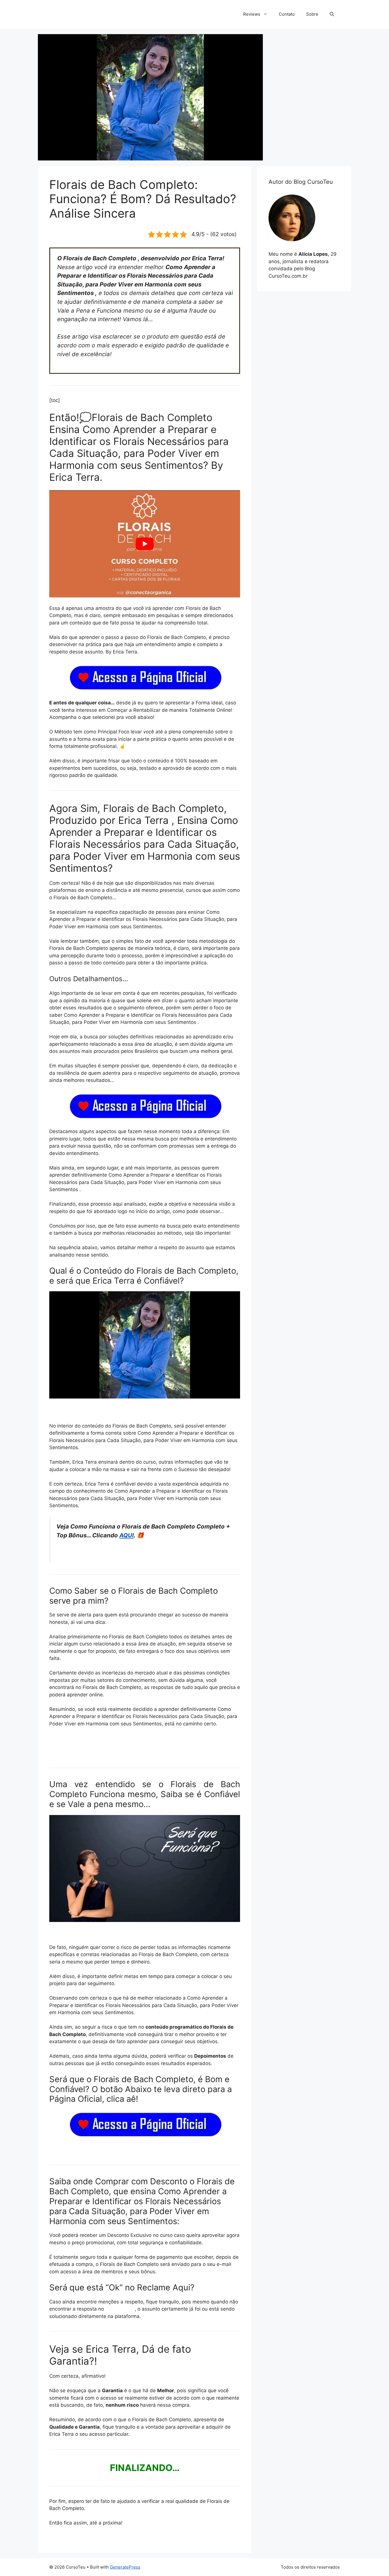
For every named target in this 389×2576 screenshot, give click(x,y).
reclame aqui (120, 2309)
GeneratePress (125, 2567)
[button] (332, 14)
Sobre (312, 14)
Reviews (252, 14)
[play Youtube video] (145, 544)
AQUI (127, 1535)
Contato (287, 14)
